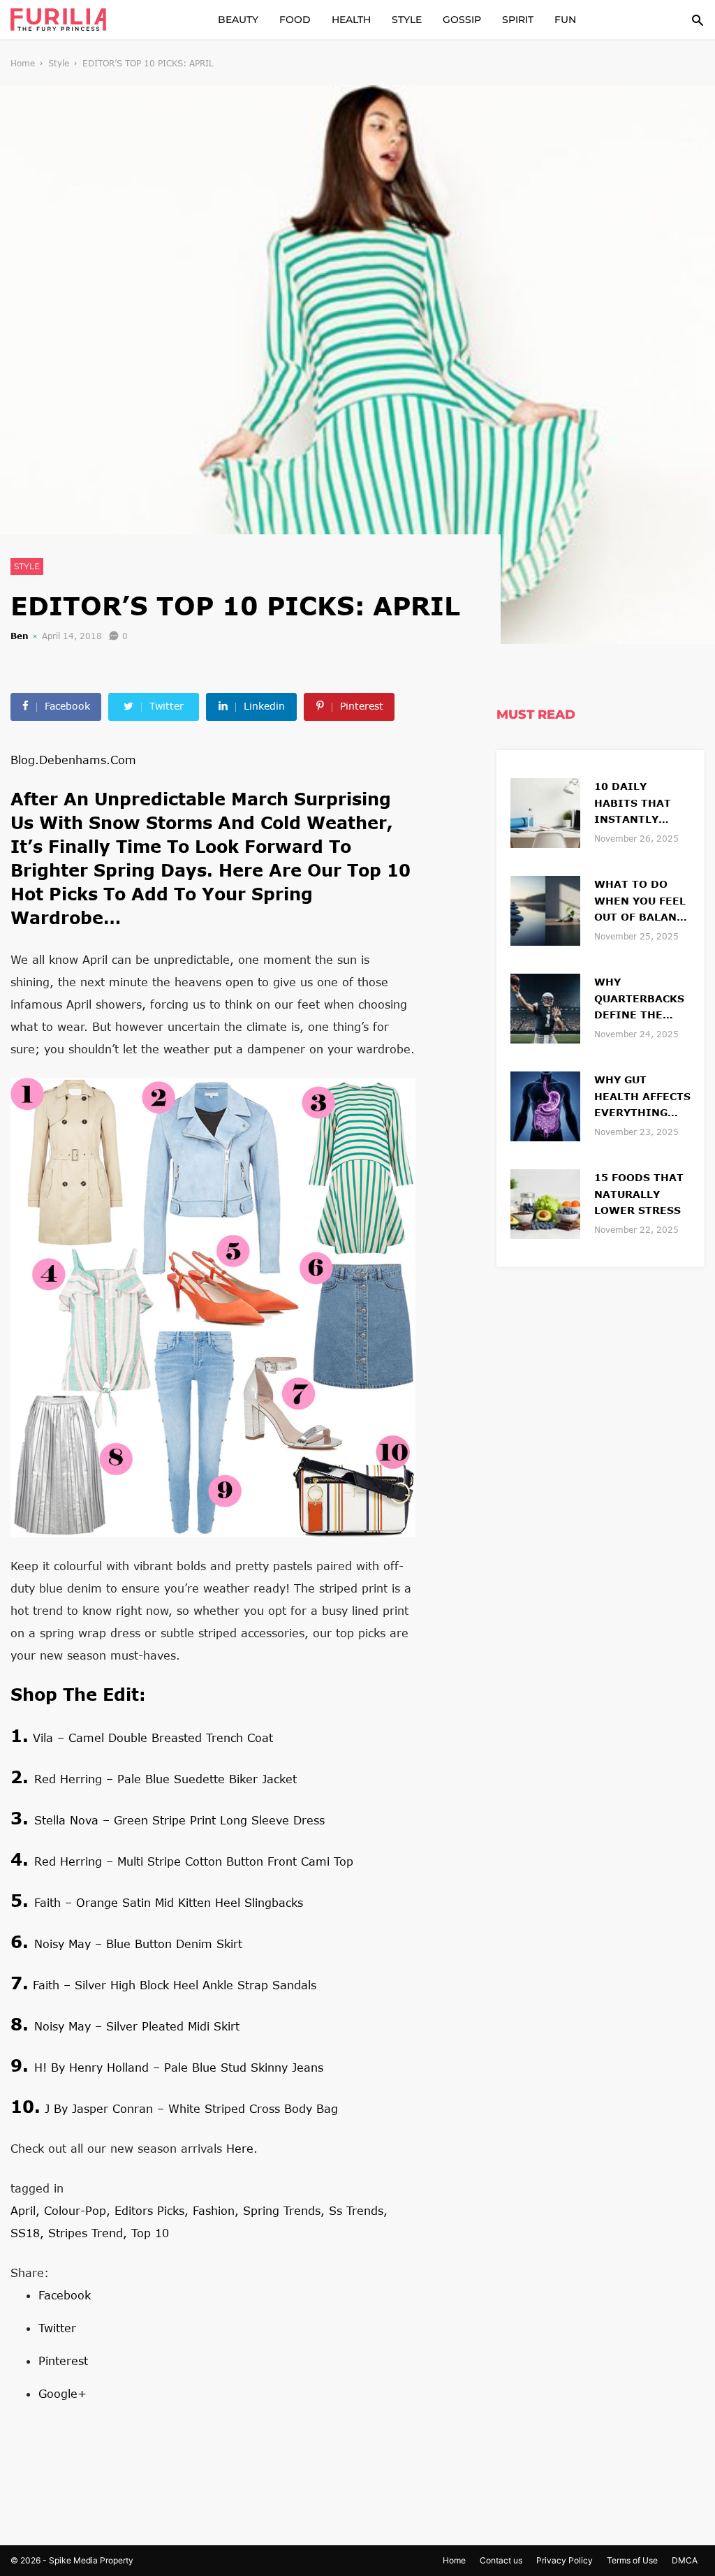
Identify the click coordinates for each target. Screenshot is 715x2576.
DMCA (685, 2560)
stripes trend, (90, 2233)
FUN (565, 20)
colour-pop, (79, 2210)
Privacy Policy (565, 2560)
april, (27, 2210)
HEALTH (351, 20)
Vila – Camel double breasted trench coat (153, 1737)
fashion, (218, 2210)
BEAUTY (238, 20)
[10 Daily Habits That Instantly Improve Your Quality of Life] (545, 811)
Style (59, 63)
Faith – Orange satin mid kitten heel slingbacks (169, 1902)
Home (23, 63)
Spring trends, (286, 2210)
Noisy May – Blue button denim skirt (138, 1944)
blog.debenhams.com (73, 760)
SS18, (29, 2233)
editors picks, (154, 2210)
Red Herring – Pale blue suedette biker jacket (165, 1779)
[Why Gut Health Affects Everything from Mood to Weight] (545, 1105)
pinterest (63, 2361)
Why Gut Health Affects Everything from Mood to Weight (642, 1098)
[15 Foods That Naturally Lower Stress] (545, 1202)
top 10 (150, 2233)
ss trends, (358, 2210)
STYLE (407, 20)
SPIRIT (518, 20)
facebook (65, 2295)
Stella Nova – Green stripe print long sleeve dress (179, 1820)
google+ (62, 2393)
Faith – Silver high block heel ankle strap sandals (175, 1985)
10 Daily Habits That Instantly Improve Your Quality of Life (642, 804)
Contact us (501, 2560)
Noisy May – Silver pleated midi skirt (137, 2026)
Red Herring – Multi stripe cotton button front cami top (194, 1861)
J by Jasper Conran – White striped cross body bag (191, 2108)
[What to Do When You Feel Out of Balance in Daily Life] (545, 909)
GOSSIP (462, 20)
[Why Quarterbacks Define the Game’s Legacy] (545, 1007)
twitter (57, 2328)
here (240, 2148)
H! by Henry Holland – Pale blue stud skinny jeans (179, 2067)
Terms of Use (632, 2560)
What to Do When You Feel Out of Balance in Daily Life (642, 902)
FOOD (295, 20)
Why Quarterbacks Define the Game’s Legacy (639, 1000)
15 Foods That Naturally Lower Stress (639, 1194)
